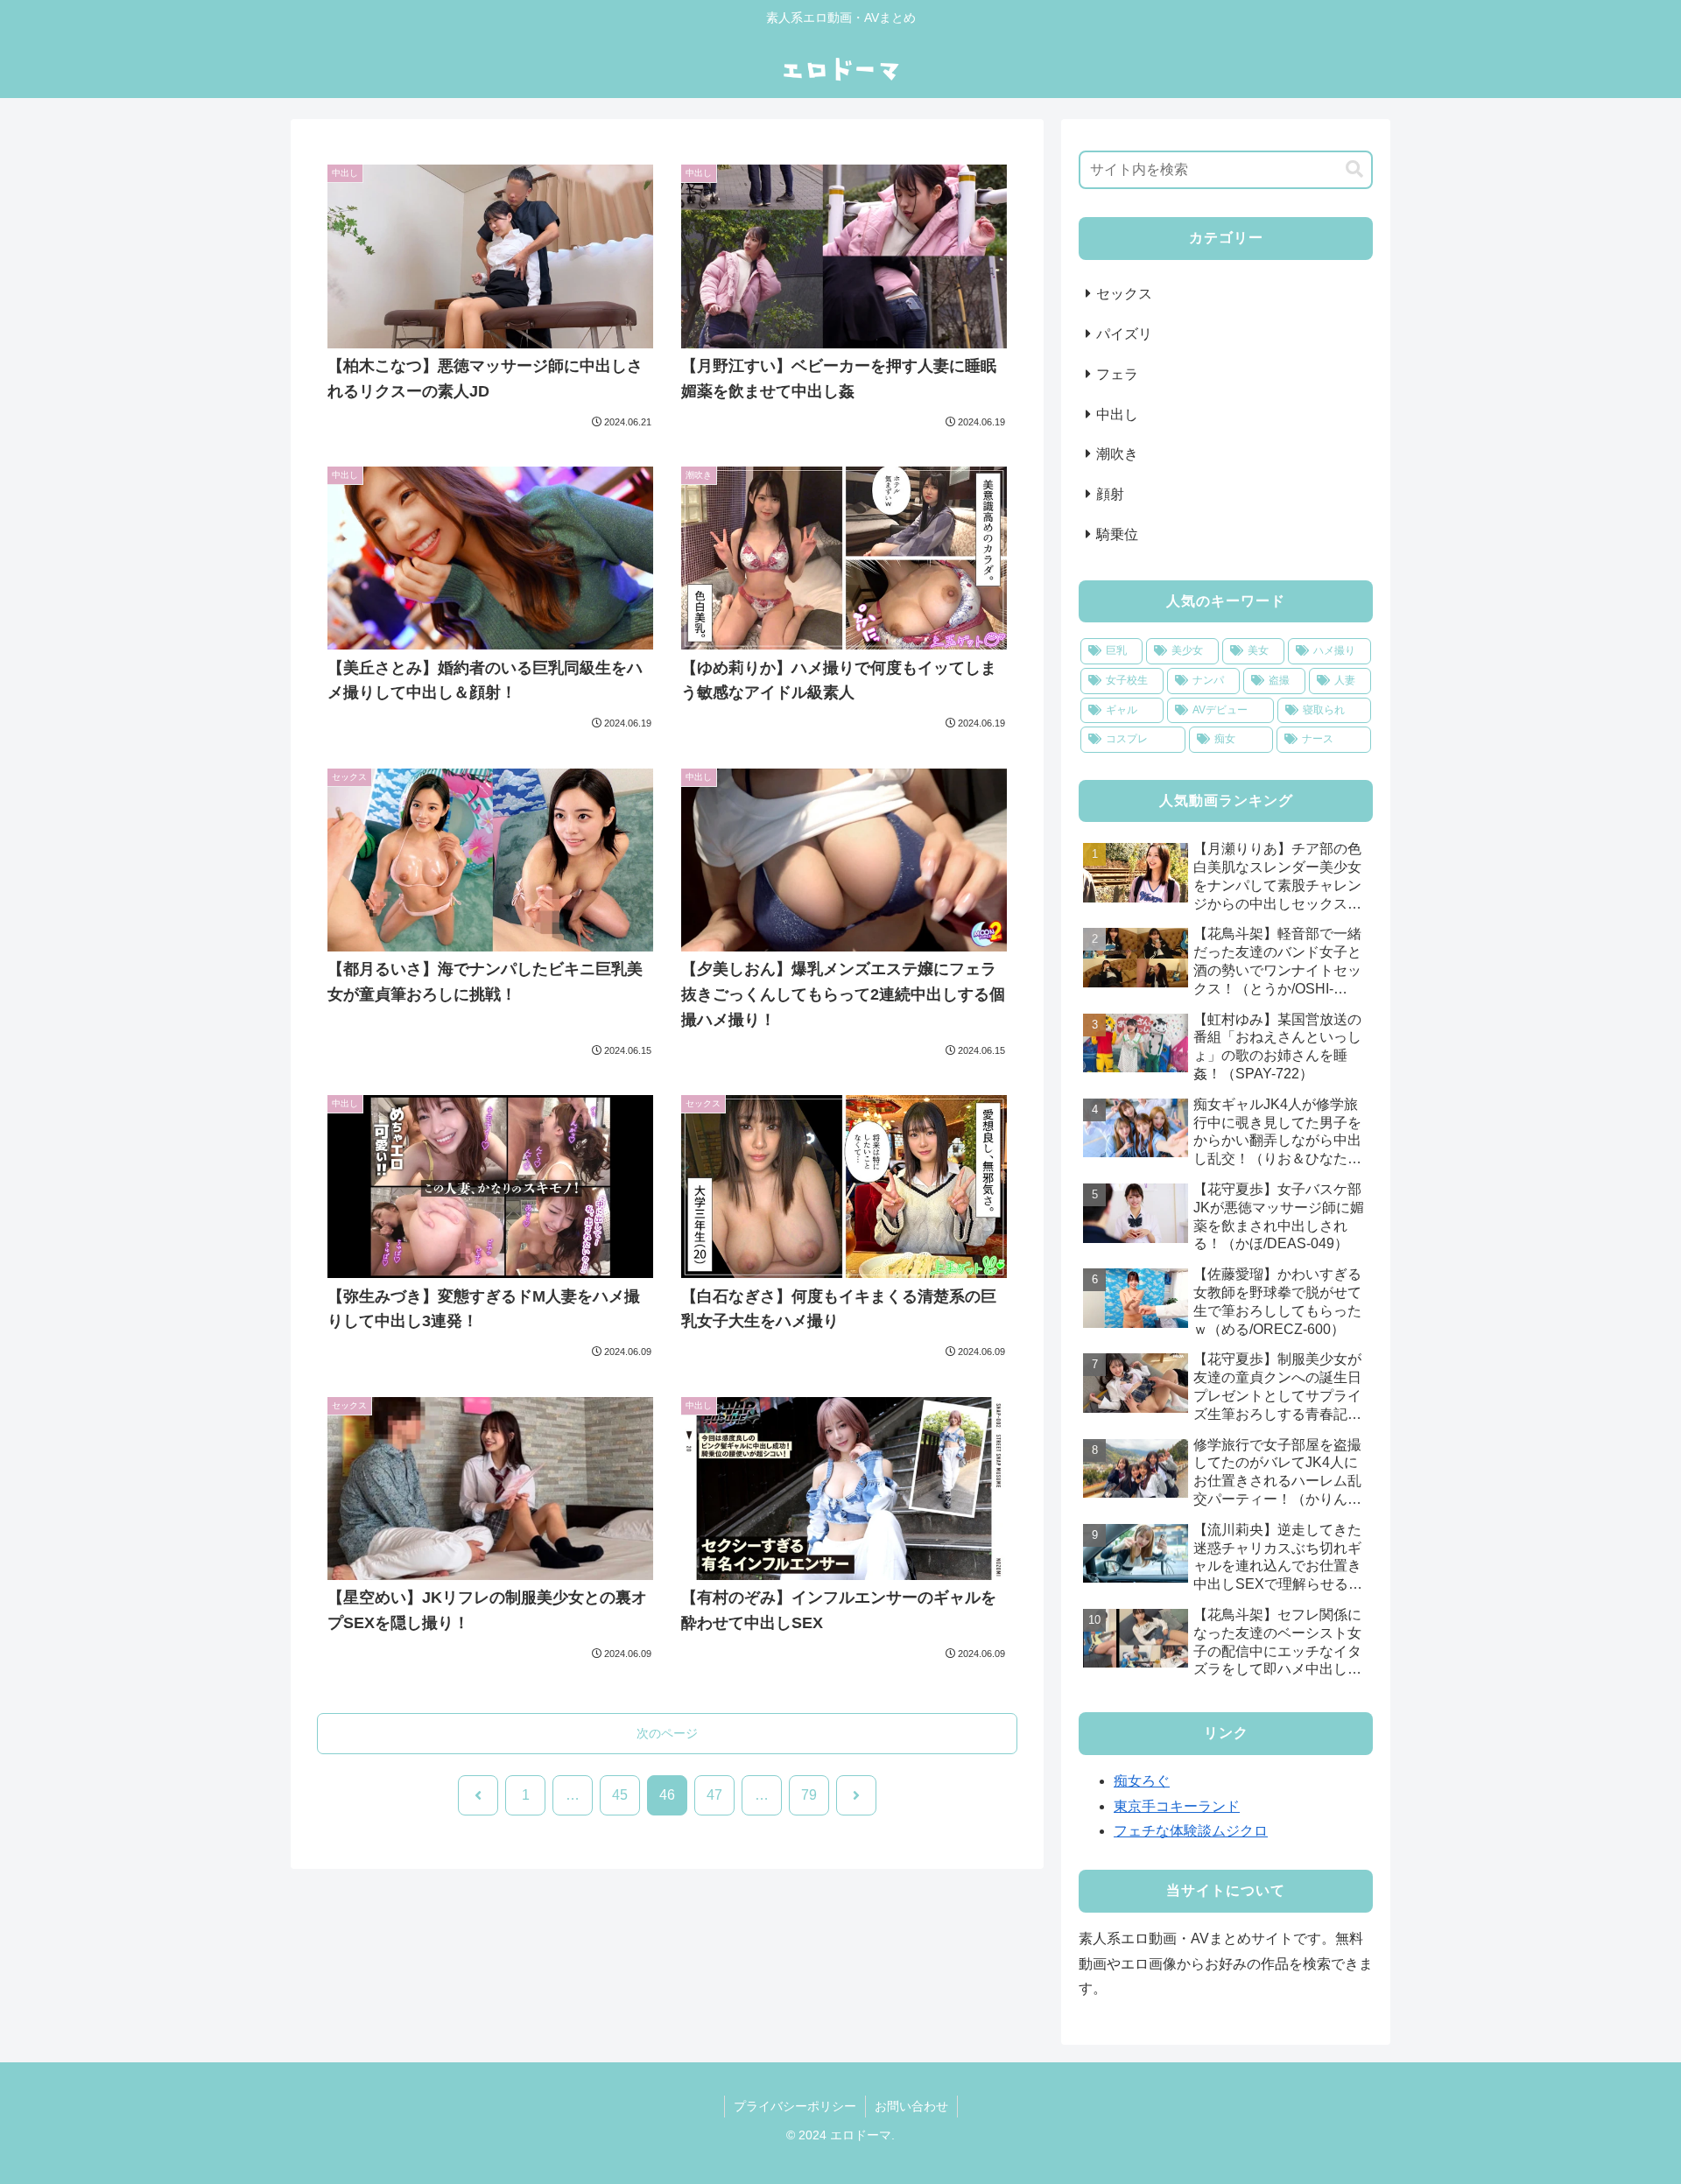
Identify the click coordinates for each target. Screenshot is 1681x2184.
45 (620, 1795)
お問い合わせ (911, 2106)
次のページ (667, 1733)
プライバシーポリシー (795, 2106)
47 (714, 1795)
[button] (1354, 169)
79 (809, 1795)
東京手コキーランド (1177, 1806)
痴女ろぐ (1142, 1781)
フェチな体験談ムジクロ (1191, 1831)
